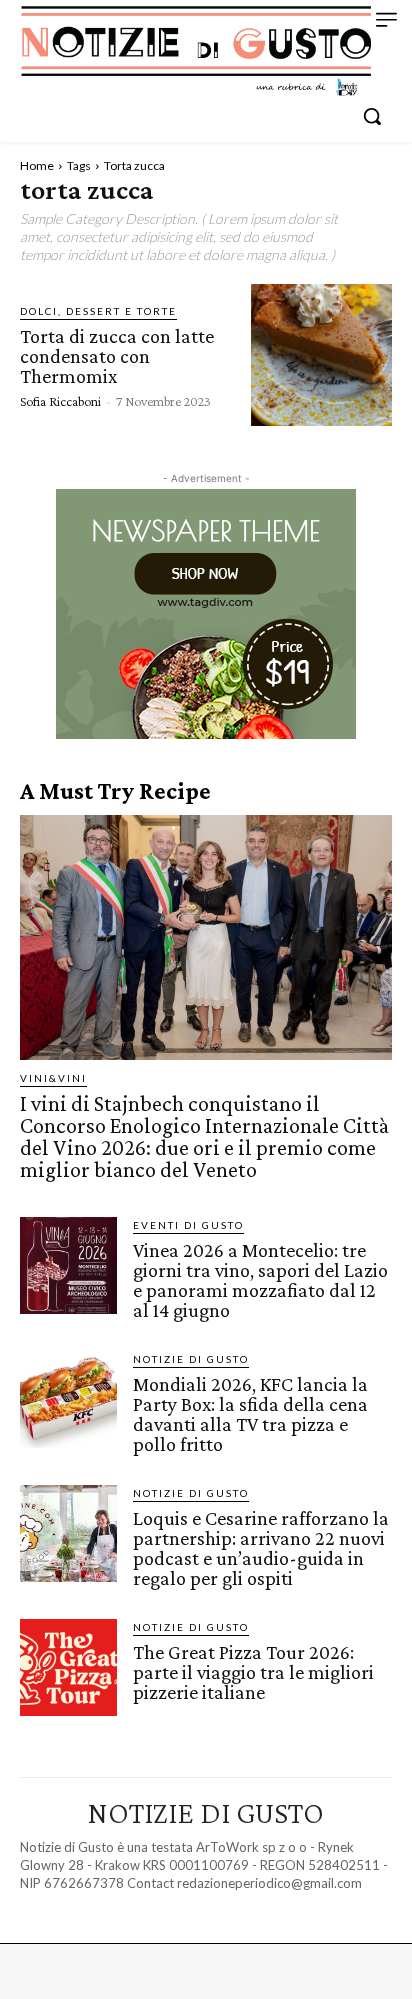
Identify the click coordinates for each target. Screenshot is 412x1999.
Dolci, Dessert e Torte (98, 311)
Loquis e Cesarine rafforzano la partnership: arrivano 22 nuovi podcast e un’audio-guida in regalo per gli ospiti (261, 1548)
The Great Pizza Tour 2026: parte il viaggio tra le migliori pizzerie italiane (253, 1672)
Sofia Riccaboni (60, 401)
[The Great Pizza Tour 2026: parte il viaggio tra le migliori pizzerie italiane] (68, 1667)
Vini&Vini (53, 1078)
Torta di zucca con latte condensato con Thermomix (117, 356)
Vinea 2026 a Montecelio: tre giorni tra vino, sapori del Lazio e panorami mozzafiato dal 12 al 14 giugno (260, 1280)
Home (37, 165)
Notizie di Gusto (191, 1359)
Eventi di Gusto (188, 1225)
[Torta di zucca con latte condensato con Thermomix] (321, 354)
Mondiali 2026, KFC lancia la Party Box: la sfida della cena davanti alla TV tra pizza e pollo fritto (250, 1414)
